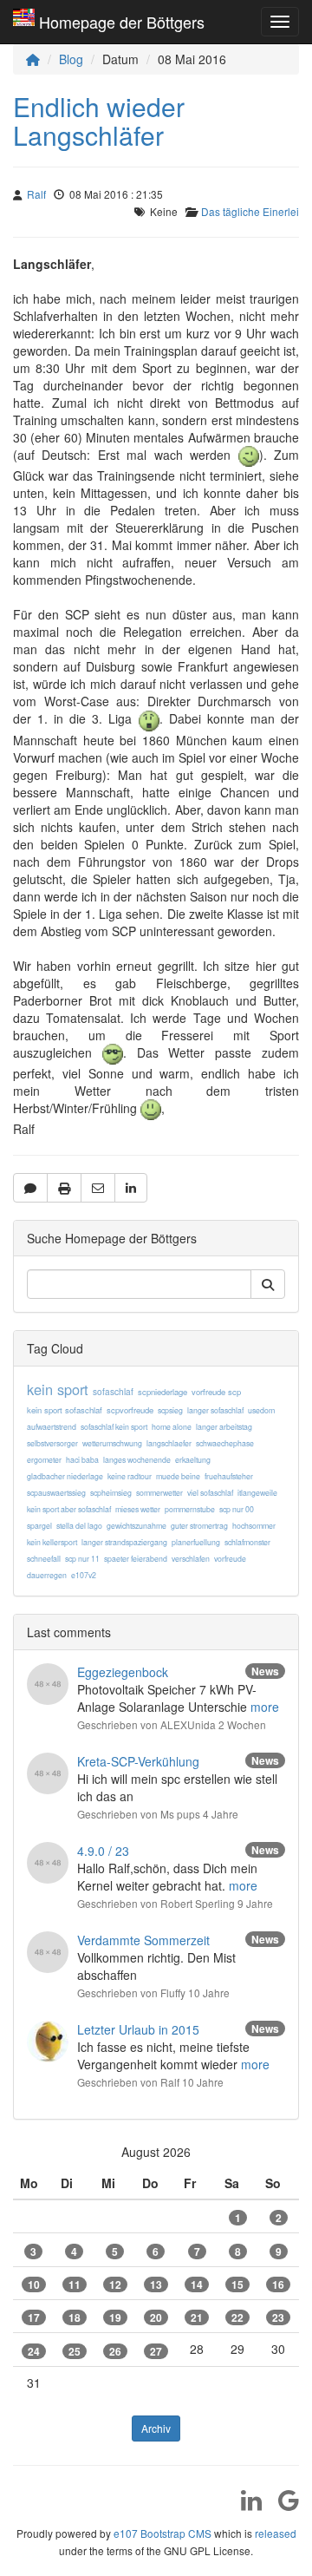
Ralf (36, 194)
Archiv (156, 2428)
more (265, 1707)
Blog (71, 59)
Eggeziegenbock (123, 1672)
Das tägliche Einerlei (250, 211)
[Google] (282, 2506)
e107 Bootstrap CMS (162, 2533)
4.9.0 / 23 (103, 1851)
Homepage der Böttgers (122, 22)
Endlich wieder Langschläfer (99, 121)
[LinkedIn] (245, 2506)
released (276, 2533)
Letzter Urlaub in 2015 (138, 2029)
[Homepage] (33, 59)
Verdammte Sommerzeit (143, 1940)
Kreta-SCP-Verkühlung (138, 1761)
